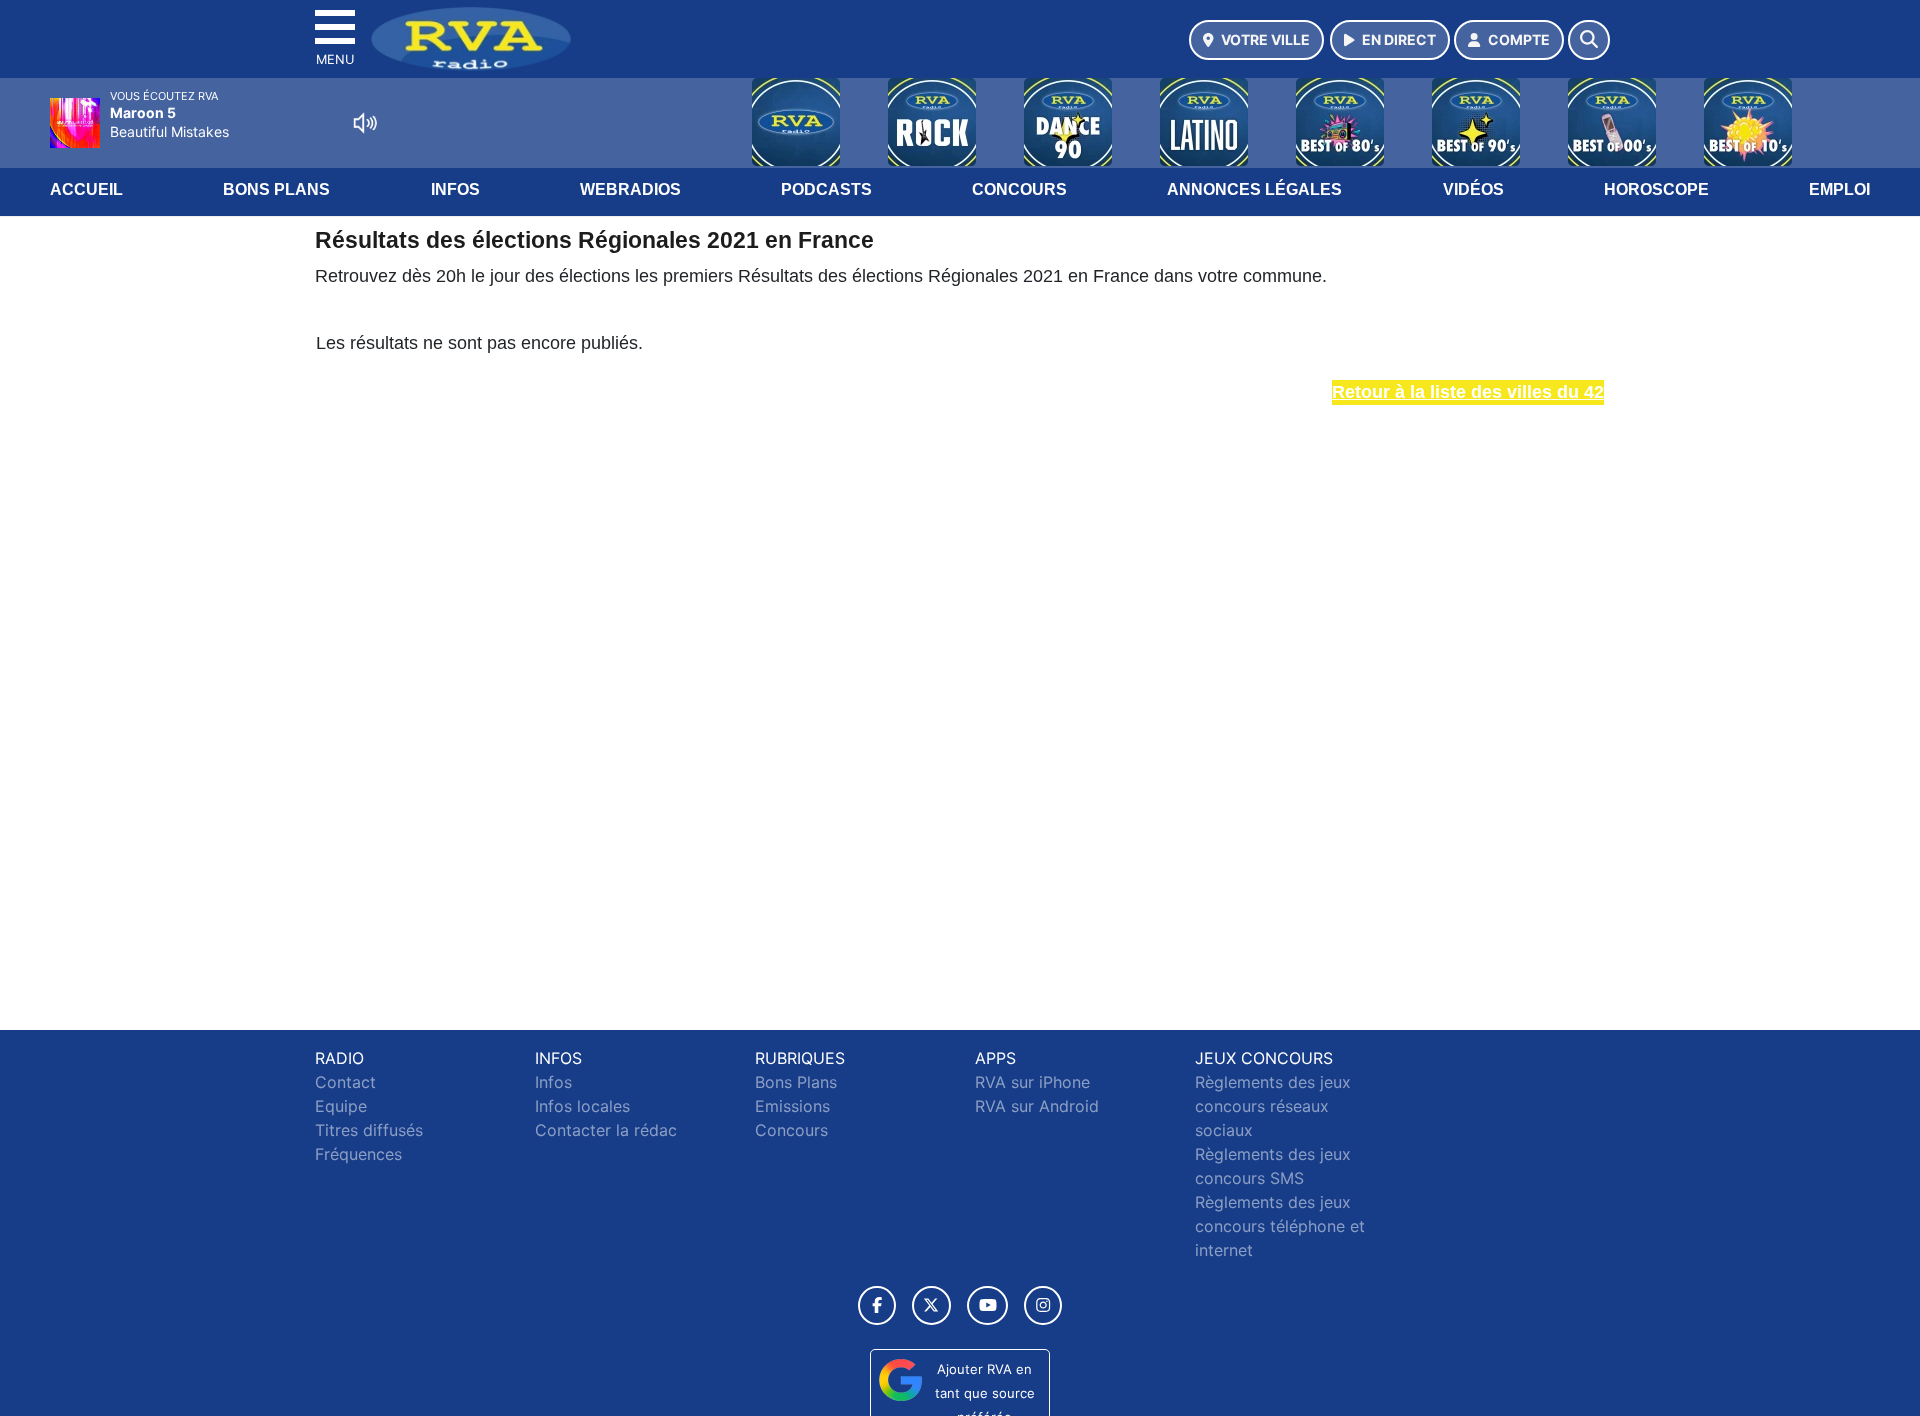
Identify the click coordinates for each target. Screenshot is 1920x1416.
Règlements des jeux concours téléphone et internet (1280, 1226)
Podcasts (826, 189)
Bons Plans (276, 189)
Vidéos (1473, 189)
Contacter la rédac (606, 1130)
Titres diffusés (369, 1130)
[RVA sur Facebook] (877, 1305)
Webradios (630, 189)
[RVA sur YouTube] (987, 1305)
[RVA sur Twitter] (931, 1305)
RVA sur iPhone (1032, 1082)
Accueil (86, 189)
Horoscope (1656, 189)
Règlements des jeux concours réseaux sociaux (1273, 1106)
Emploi (1839, 189)
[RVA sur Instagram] (1043, 1305)
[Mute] (365, 123)
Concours (1019, 189)
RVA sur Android (1037, 1106)
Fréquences (358, 1154)
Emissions (792, 1106)
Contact (345, 1082)
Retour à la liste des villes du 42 (1468, 392)
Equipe (341, 1106)
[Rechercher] (1589, 40)
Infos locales (582, 1106)
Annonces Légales (1254, 189)
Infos (455, 189)
